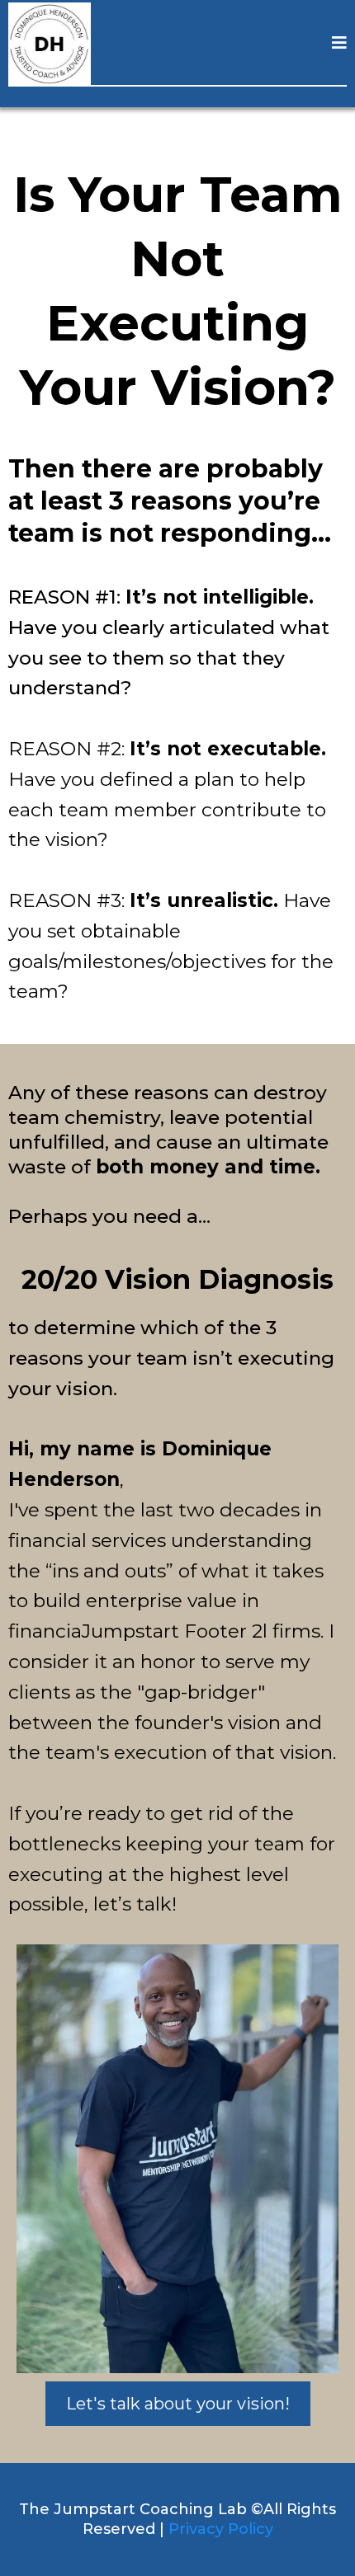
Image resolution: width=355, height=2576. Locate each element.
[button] (339, 44)
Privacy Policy (221, 2529)
